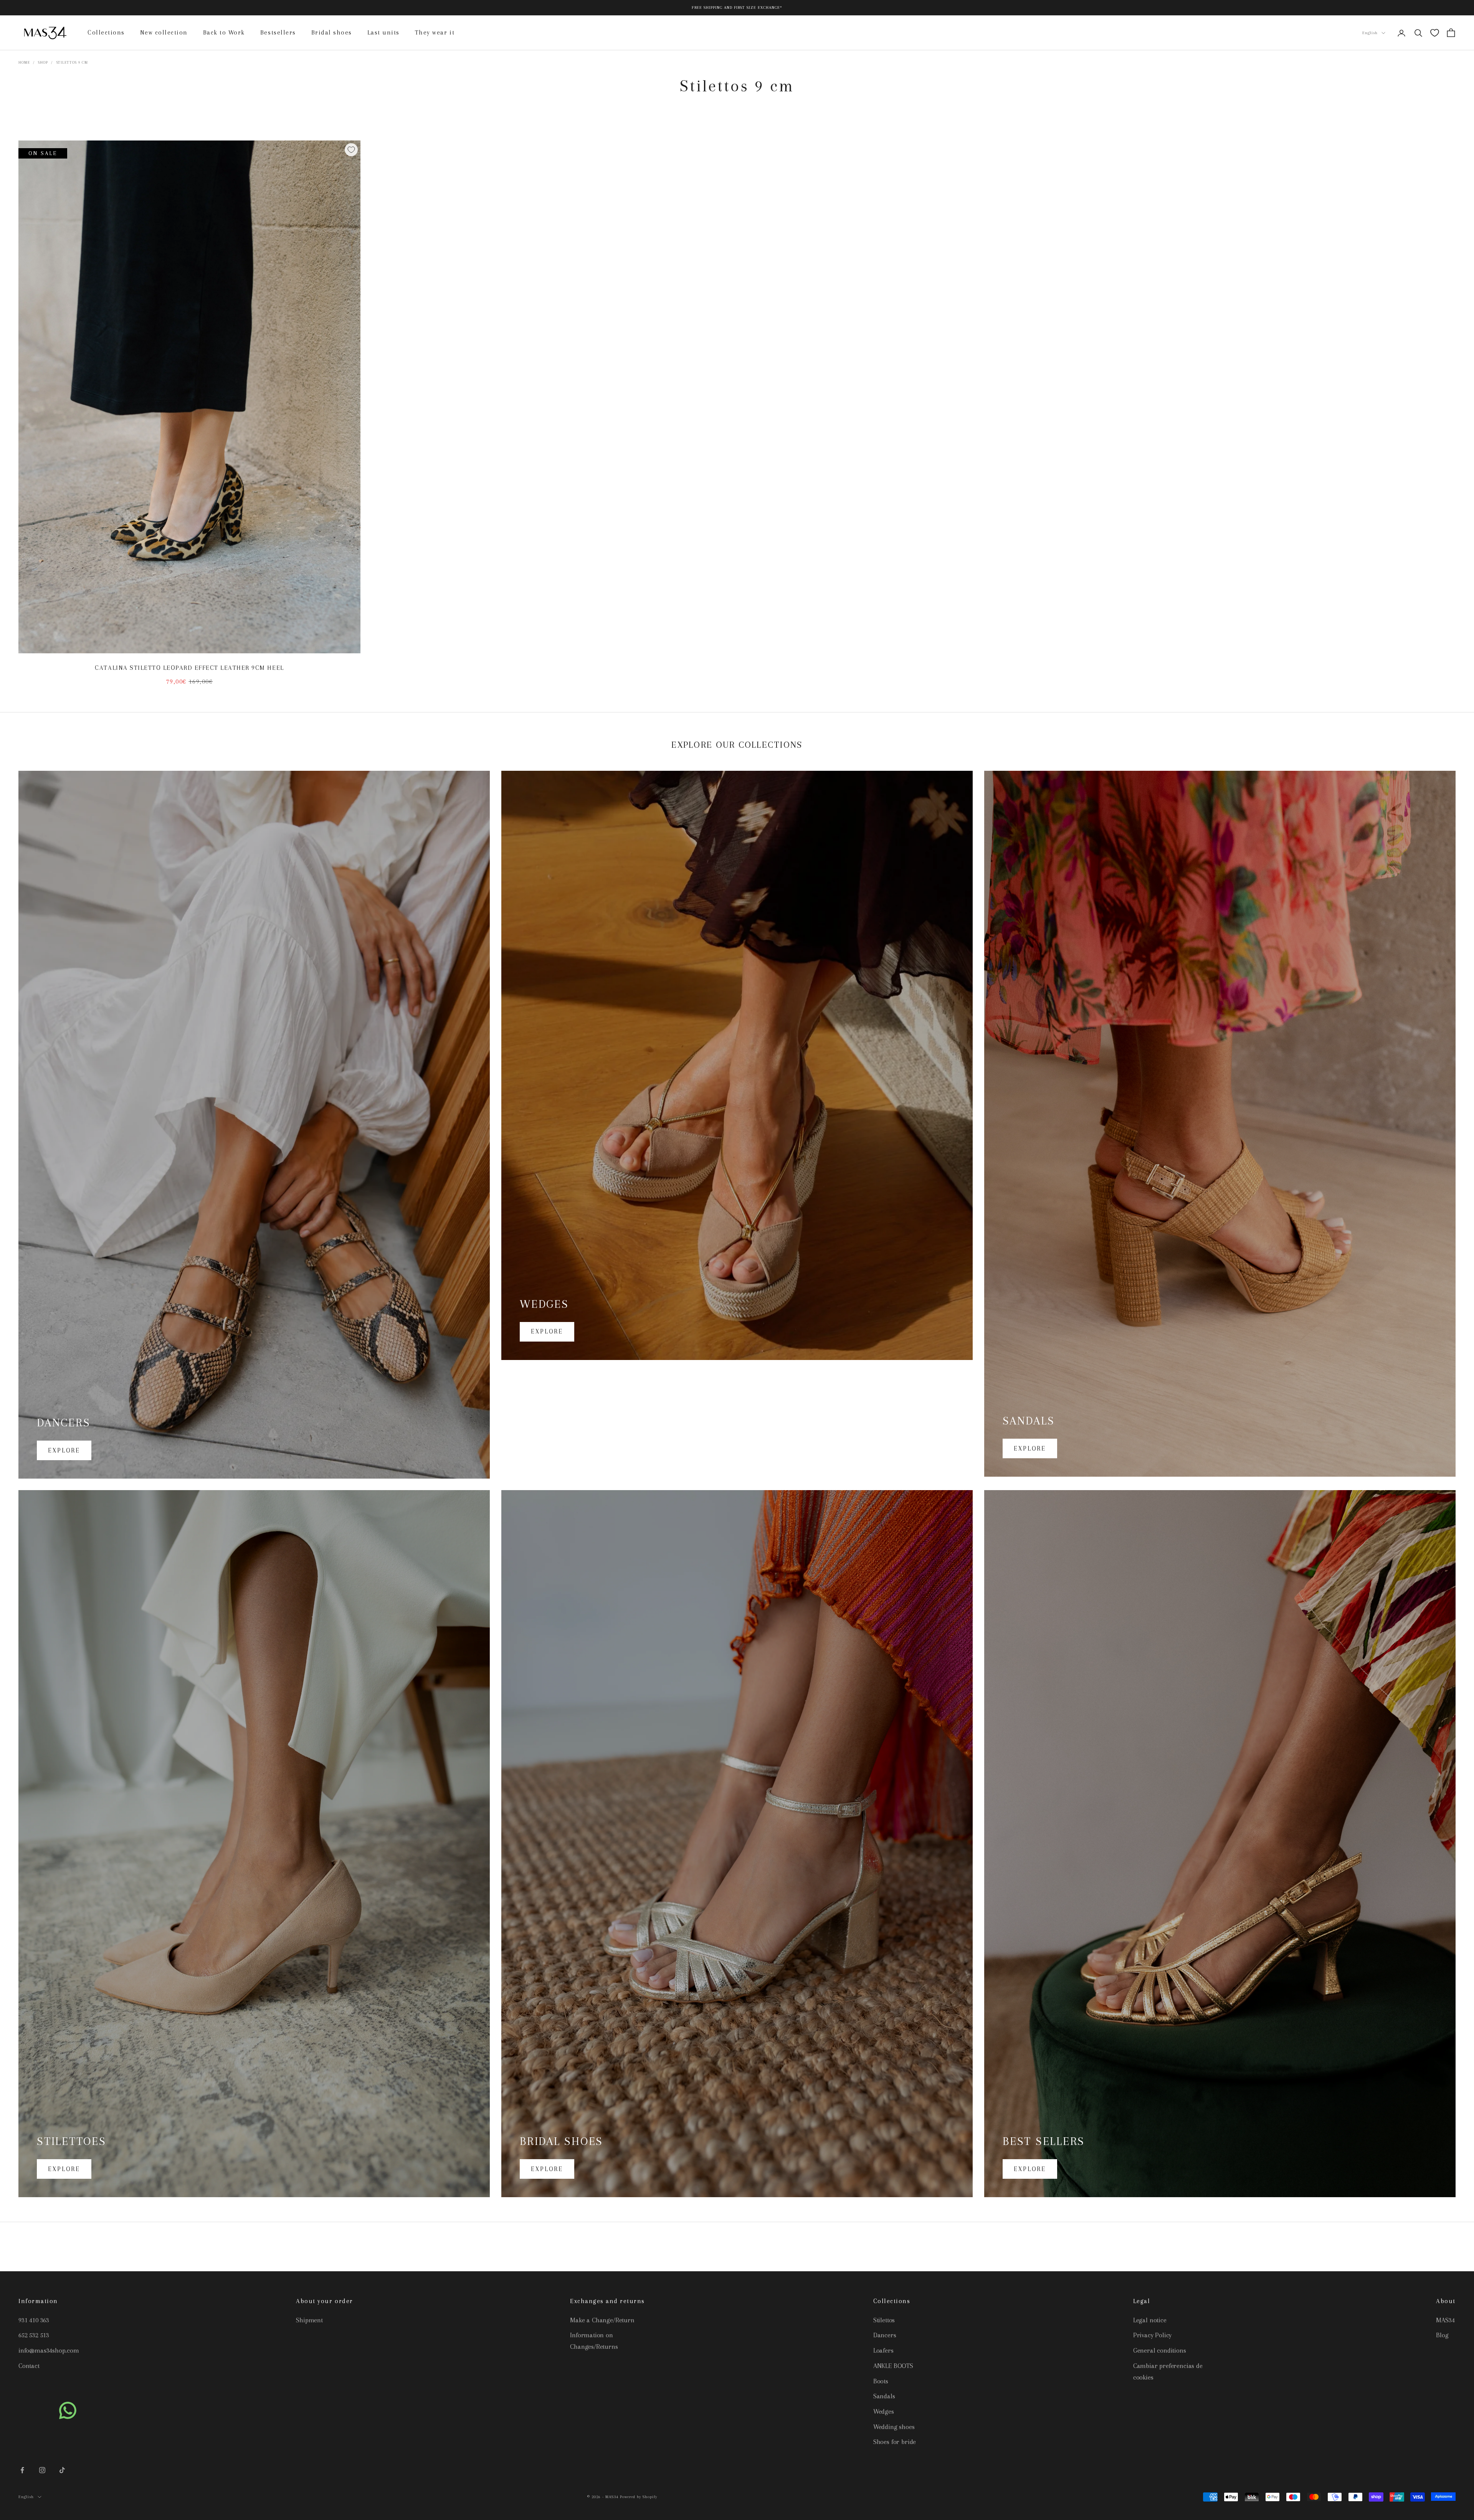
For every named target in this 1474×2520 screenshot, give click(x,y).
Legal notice (1150, 2320)
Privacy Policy (1152, 2335)
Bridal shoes (332, 32)
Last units (383, 32)
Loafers (883, 2350)
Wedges (884, 2411)
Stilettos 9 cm (72, 62)
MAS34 (1445, 2320)
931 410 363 (34, 2320)
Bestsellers (278, 32)
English (1370, 33)
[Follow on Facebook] (22, 2470)
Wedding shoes (894, 2427)
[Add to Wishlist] (351, 150)
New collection (164, 32)
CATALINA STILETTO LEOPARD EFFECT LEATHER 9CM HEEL (189, 668)
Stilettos (884, 2320)
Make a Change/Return (602, 2320)
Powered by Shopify (639, 2497)
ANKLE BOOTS (893, 2366)
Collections (106, 32)
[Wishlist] (1435, 33)
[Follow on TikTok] (62, 2470)
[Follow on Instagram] (42, 2470)
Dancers (885, 2335)
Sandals (884, 2396)
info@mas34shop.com (49, 2350)
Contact (29, 2366)
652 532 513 (34, 2335)
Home (24, 62)
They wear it (435, 32)
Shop (43, 62)
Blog (1442, 2335)
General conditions (1160, 2350)
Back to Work (224, 32)
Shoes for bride (895, 2442)
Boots (881, 2381)
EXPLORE (64, 1450)
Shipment (309, 2320)
